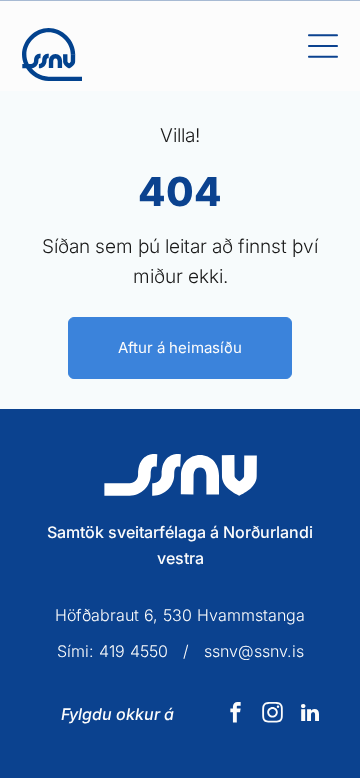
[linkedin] (310, 715)
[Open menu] (323, 46)
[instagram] (273, 715)
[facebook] (236, 715)
